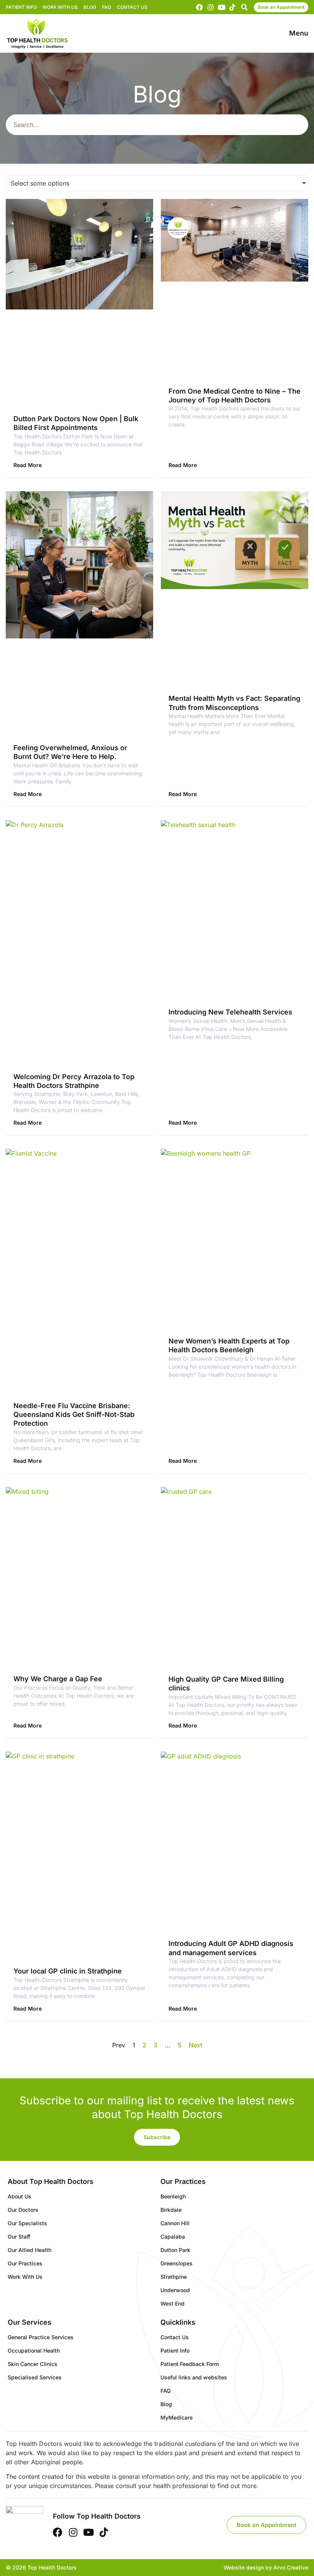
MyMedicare (177, 2417)
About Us (20, 2196)
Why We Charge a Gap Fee (58, 1679)
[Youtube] (222, 7)
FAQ (106, 7)
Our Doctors (23, 2210)
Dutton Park (175, 2250)
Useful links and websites (194, 2377)
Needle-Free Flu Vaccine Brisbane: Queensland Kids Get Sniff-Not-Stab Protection (74, 1415)
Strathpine (174, 2277)
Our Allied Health (29, 2250)
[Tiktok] (232, 7)
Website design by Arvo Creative (266, 2567)
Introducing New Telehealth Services (230, 1012)
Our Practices (25, 2263)
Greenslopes (177, 2263)
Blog (90, 7)
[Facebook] (200, 7)
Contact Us (132, 7)
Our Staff (19, 2236)
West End (173, 2303)
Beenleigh (173, 2196)
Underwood (175, 2290)
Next (195, 2045)
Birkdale (171, 2210)
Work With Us (60, 7)
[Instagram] (211, 7)
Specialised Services (35, 2377)
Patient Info (21, 7)
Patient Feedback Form (190, 2364)
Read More (28, 465)
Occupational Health (34, 2350)
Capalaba (173, 2236)
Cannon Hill (175, 2223)
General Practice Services (41, 2337)
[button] (244, 7)
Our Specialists (27, 2223)
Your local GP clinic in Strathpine (68, 1971)
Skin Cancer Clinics (33, 2364)
